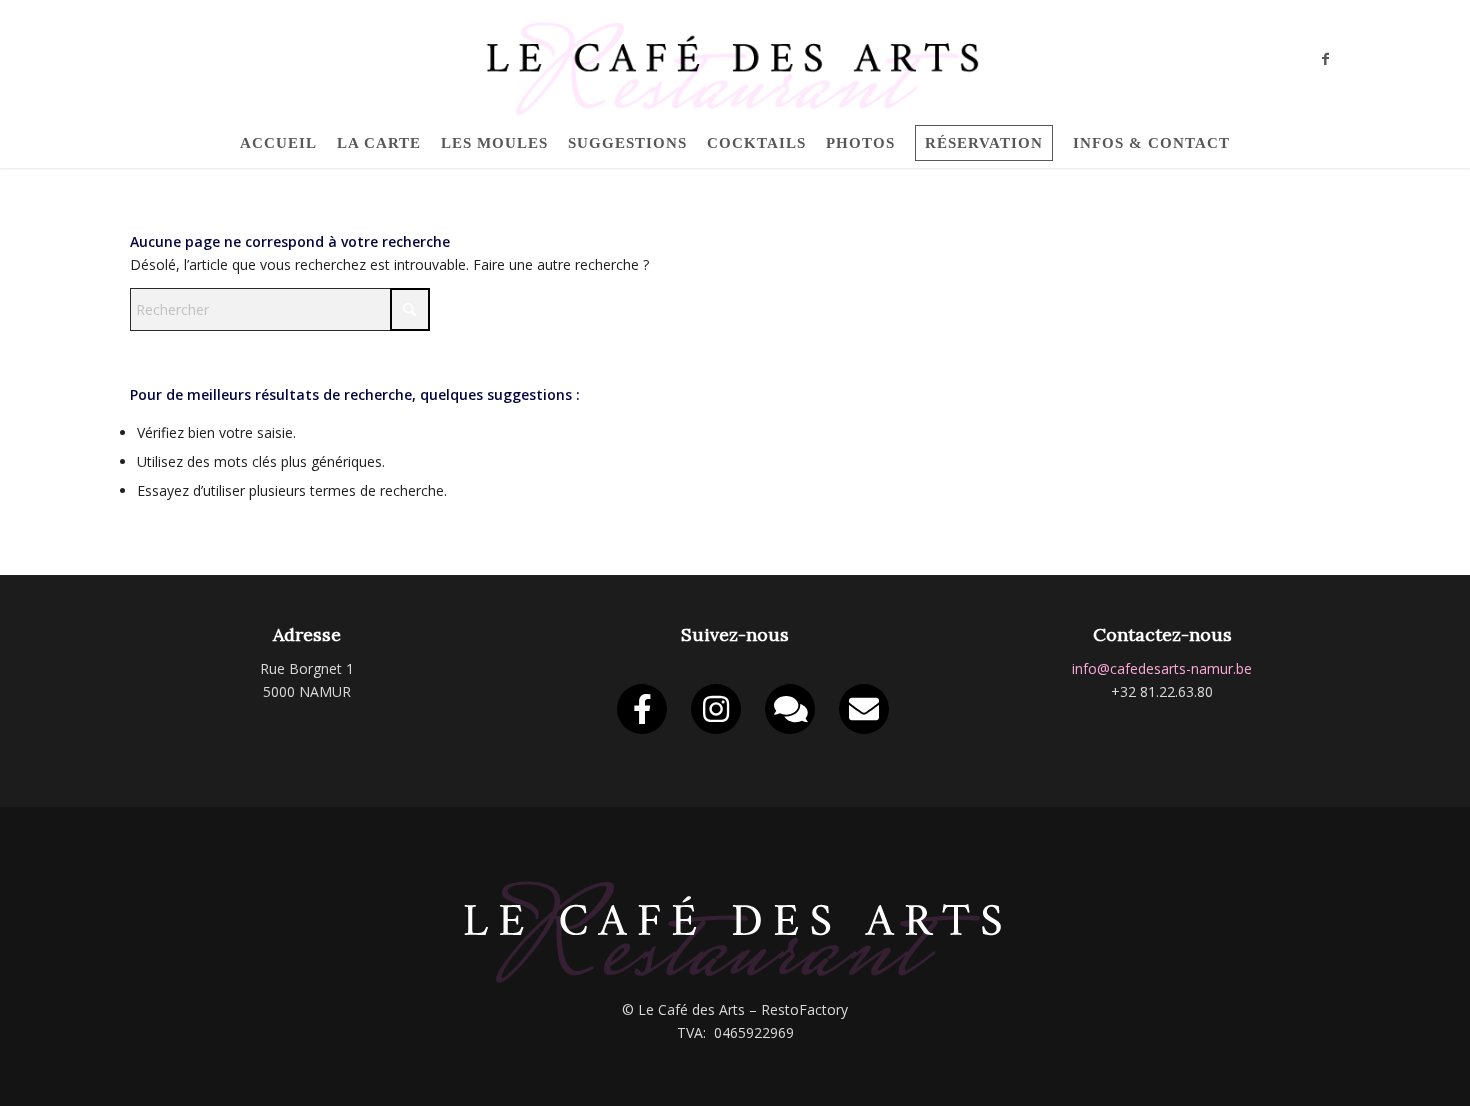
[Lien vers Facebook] (1325, 59)
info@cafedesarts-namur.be (1162, 668)
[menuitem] (278, 143)
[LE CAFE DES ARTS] (735, 59)
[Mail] (864, 709)
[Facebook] (642, 709)
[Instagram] (716, 709)
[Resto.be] (790, 709)
